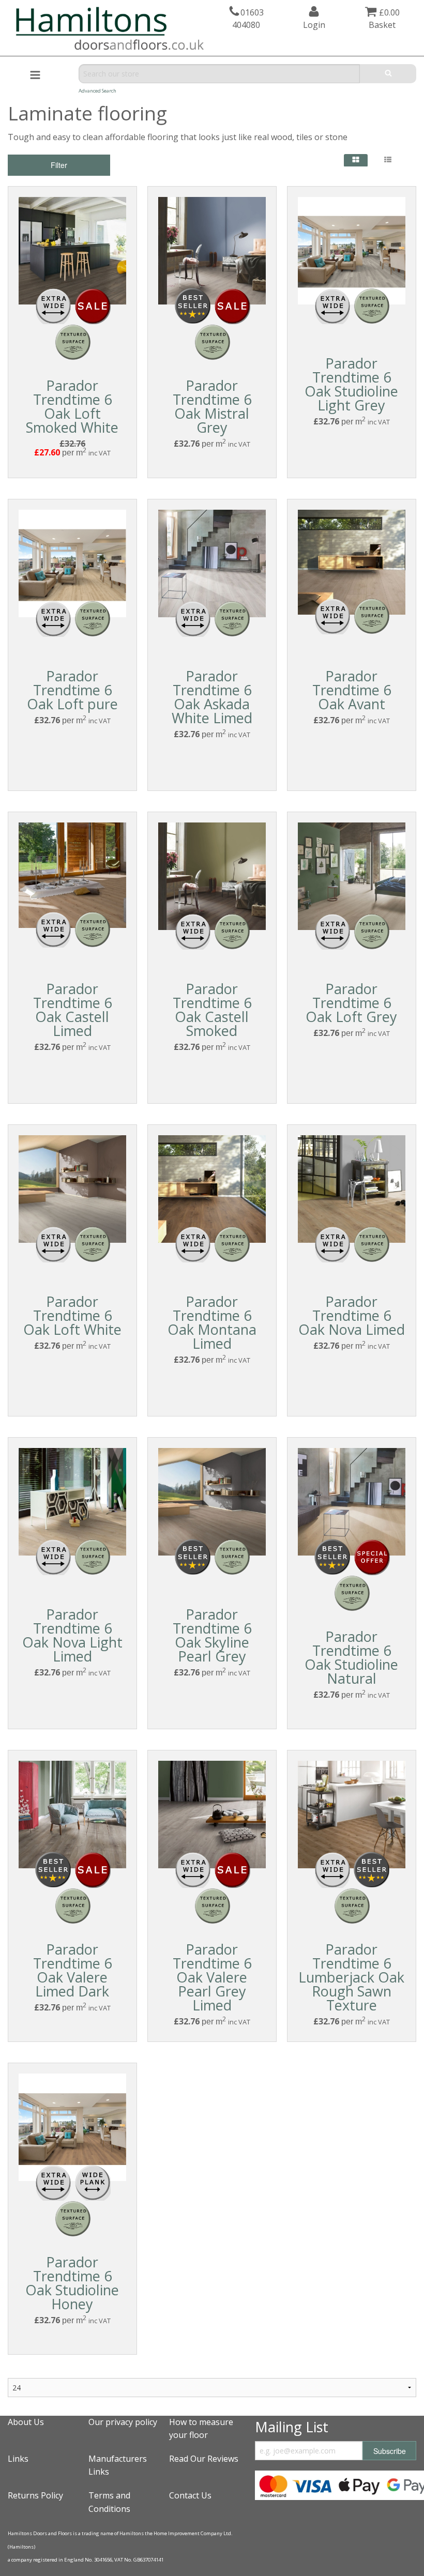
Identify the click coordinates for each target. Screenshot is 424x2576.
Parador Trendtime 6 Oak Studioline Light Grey (351, 384)
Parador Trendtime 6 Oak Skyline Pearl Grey (212, 1635)
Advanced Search (97, 91)
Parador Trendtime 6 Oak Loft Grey (351, 1003)
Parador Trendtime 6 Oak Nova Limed (352, 1315)
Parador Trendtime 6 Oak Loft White (72, 1315)
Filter (59, 165)
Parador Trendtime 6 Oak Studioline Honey (72, 2283)
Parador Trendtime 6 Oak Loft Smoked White (72, 406)
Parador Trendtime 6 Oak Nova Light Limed (72, 1635)
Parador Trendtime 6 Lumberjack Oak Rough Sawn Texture (351, 1977)
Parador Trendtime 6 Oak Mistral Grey (212, 406)
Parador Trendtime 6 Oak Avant (352, 690)
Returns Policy (35, 2495)
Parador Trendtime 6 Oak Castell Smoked (212, 1010)
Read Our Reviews (204, 2459)
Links (18, 2459)
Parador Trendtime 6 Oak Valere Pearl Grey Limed (212, 1977)
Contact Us (190, 2495)
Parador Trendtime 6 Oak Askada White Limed (212, 697)
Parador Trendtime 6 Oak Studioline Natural (351, 1657)
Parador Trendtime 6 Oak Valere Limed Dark (72, 1970)
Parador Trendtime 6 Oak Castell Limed (72, 1010)
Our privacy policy (123, 2422)
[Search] (388, 74)
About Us (26, 2422)
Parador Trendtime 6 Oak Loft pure (72, 690)
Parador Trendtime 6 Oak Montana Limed (212, 1322)
